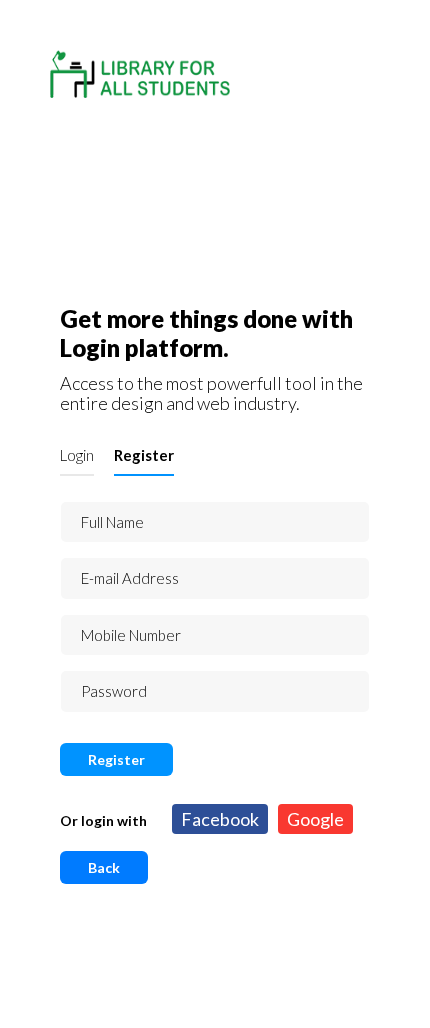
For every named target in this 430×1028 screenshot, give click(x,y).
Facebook (220, 819)
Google (315, 819)
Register (144, 455)
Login (77, 455)
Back (104, 867)
